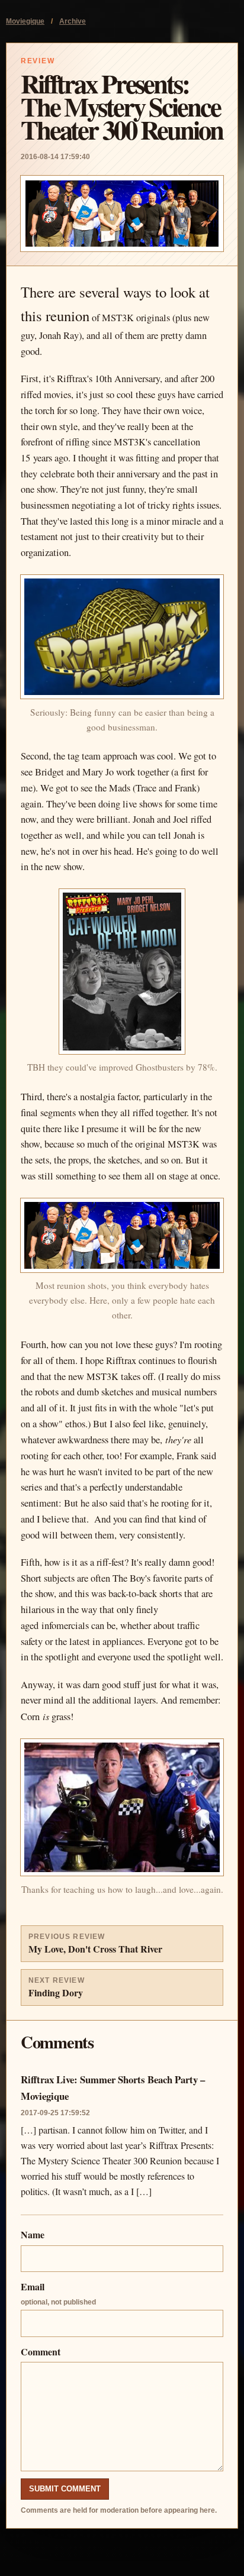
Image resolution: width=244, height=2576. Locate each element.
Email (58, 2293)
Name (33, 2234)
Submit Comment (65, 2489)
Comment (41, 2352)
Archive (73, 21)
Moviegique (25, 21)
